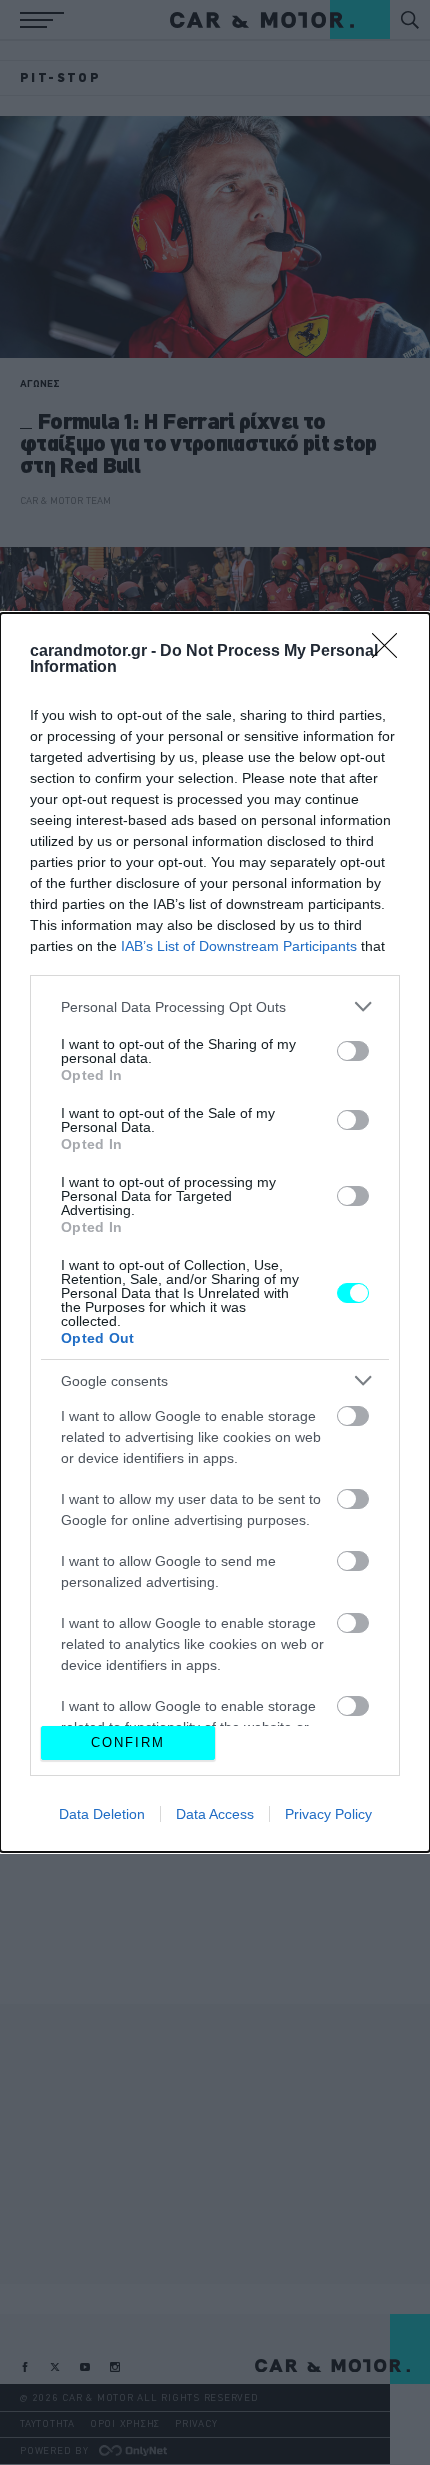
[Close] (391, 652)
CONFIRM (128, 1742)
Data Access (215, 1814)
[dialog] (215, 1232)
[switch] (353, 1051)
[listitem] (215, 1006)
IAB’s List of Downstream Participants (239, 946)
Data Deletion (102, 1814)
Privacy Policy (328, 1814)
